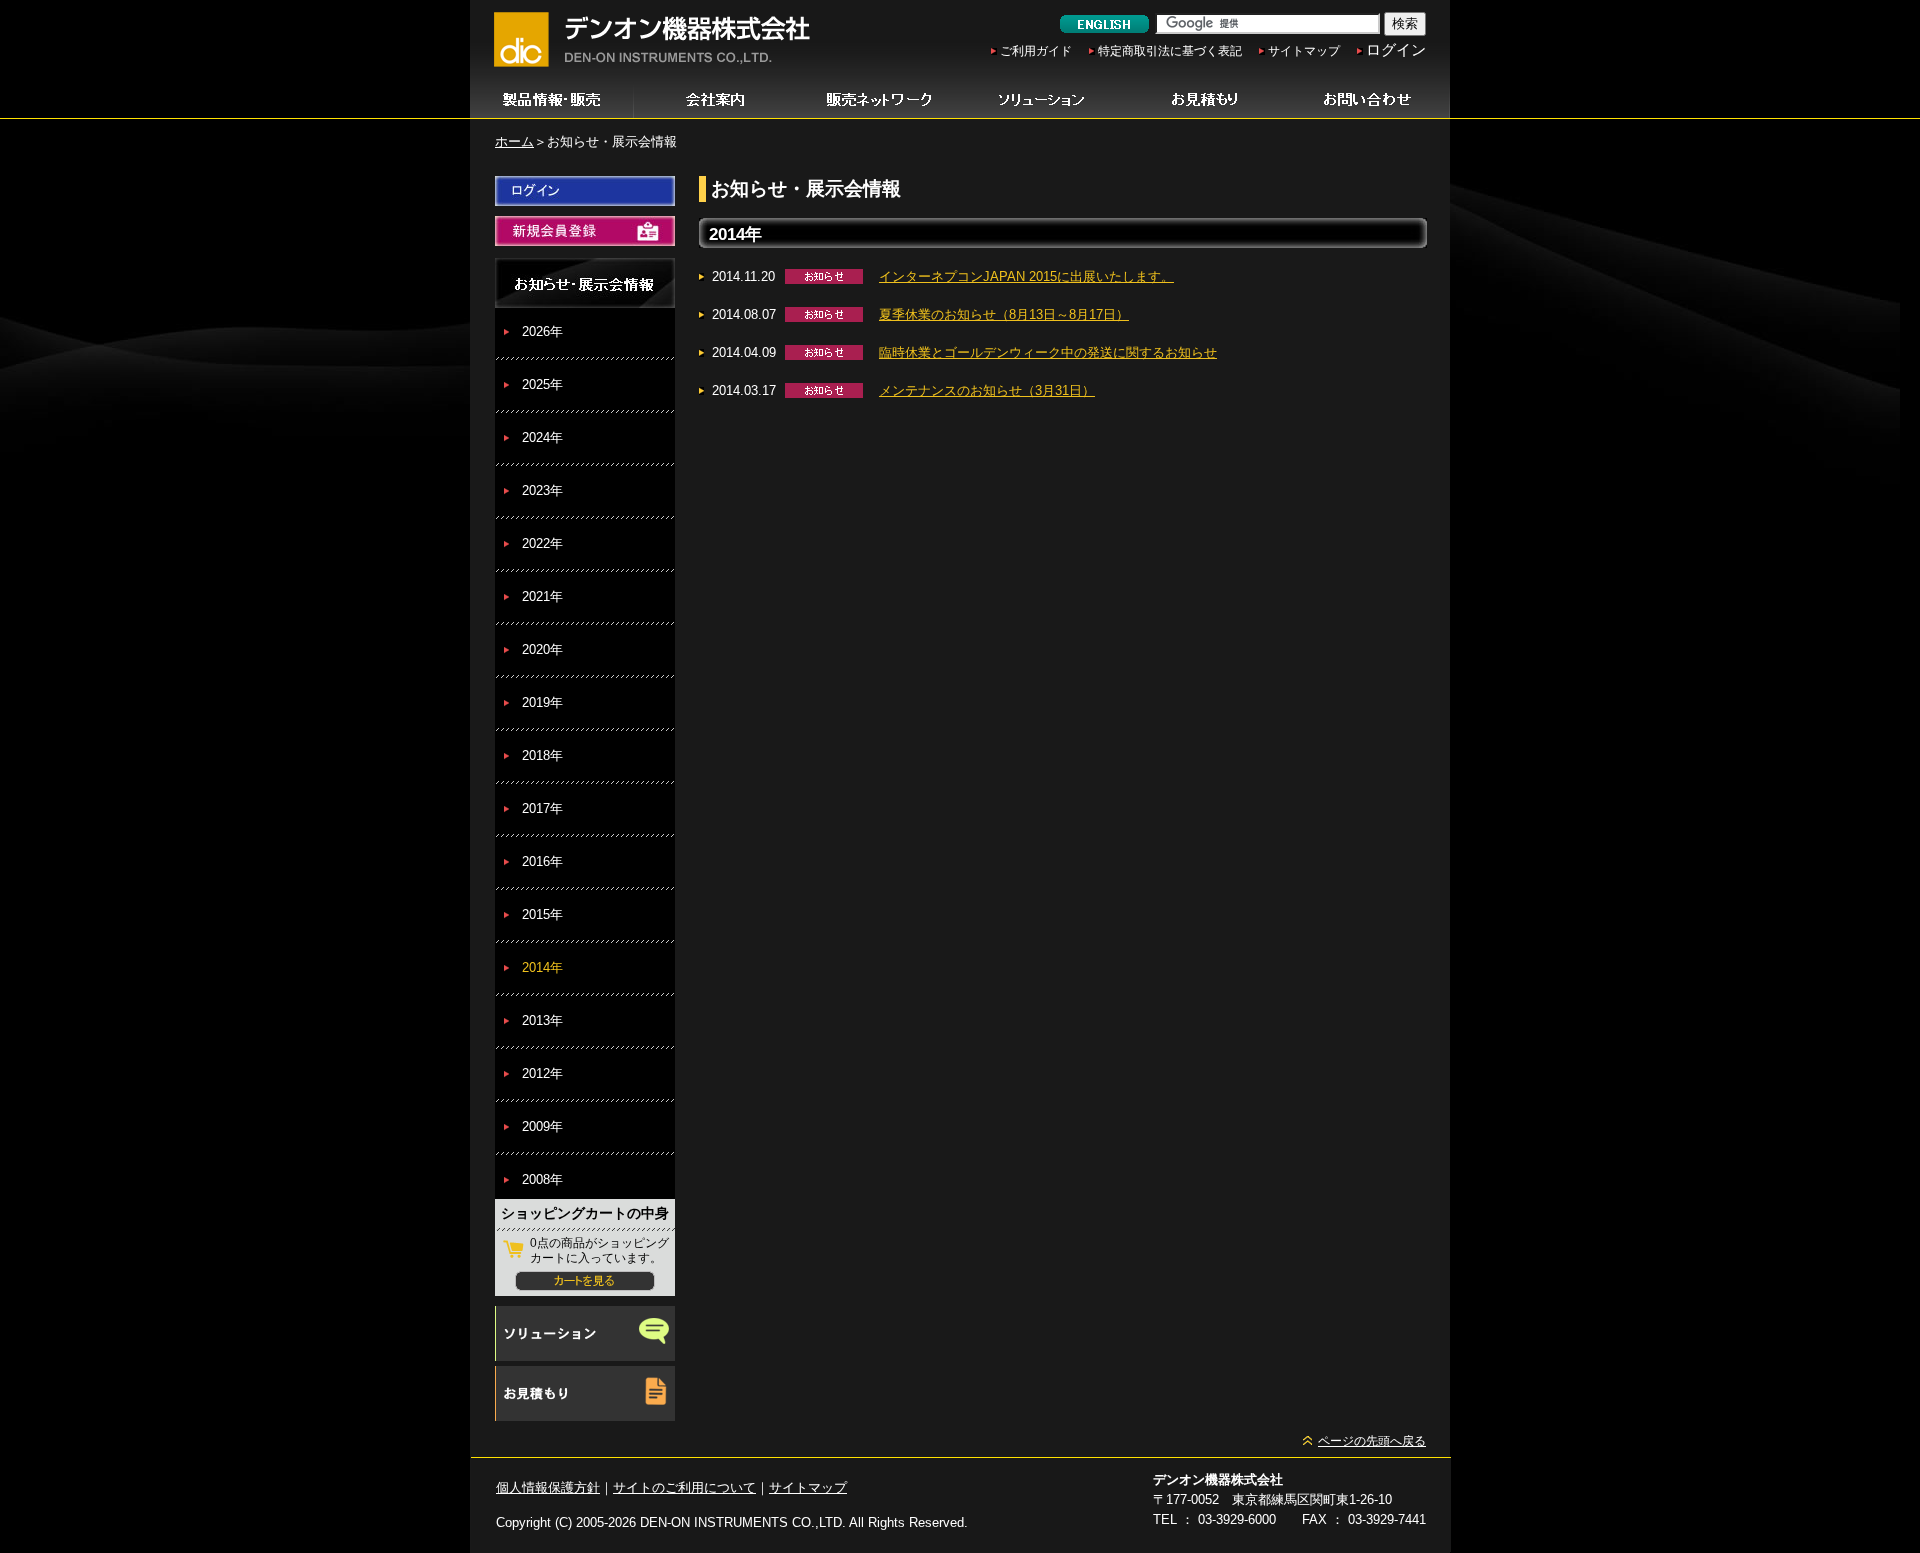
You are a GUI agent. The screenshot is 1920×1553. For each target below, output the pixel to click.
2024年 (542, 437)
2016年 (542, 861)
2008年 (542, 1179)
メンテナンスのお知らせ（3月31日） (987, 390)
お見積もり (1204, 100)
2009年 (542, 1126)
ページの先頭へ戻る (1372, 1441)
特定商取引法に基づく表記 (1170, 51)
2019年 (542, 702)
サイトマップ (1304, 51)
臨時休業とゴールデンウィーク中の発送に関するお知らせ (1048, 352)
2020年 (542, 649)
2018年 (542, 755)
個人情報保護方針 (548, 1487)
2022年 (542, 543)
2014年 (542, 967)
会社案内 (715, 100)
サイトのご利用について (684, 1487)
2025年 (542, 384)
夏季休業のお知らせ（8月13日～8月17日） (1004, 314)
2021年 (542, 596)
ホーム (514, 141)
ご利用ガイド (1036, 51)
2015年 (542, 914)
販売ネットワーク (878, 100)
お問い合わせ (1368, 100)
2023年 (542, 490)
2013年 (542, 1020)
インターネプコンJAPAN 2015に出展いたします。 (1026, 276)
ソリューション (1041, 100)
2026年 (542, 331)
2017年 (542, 808)
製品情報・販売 (552, 100)
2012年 (542, 1073)
